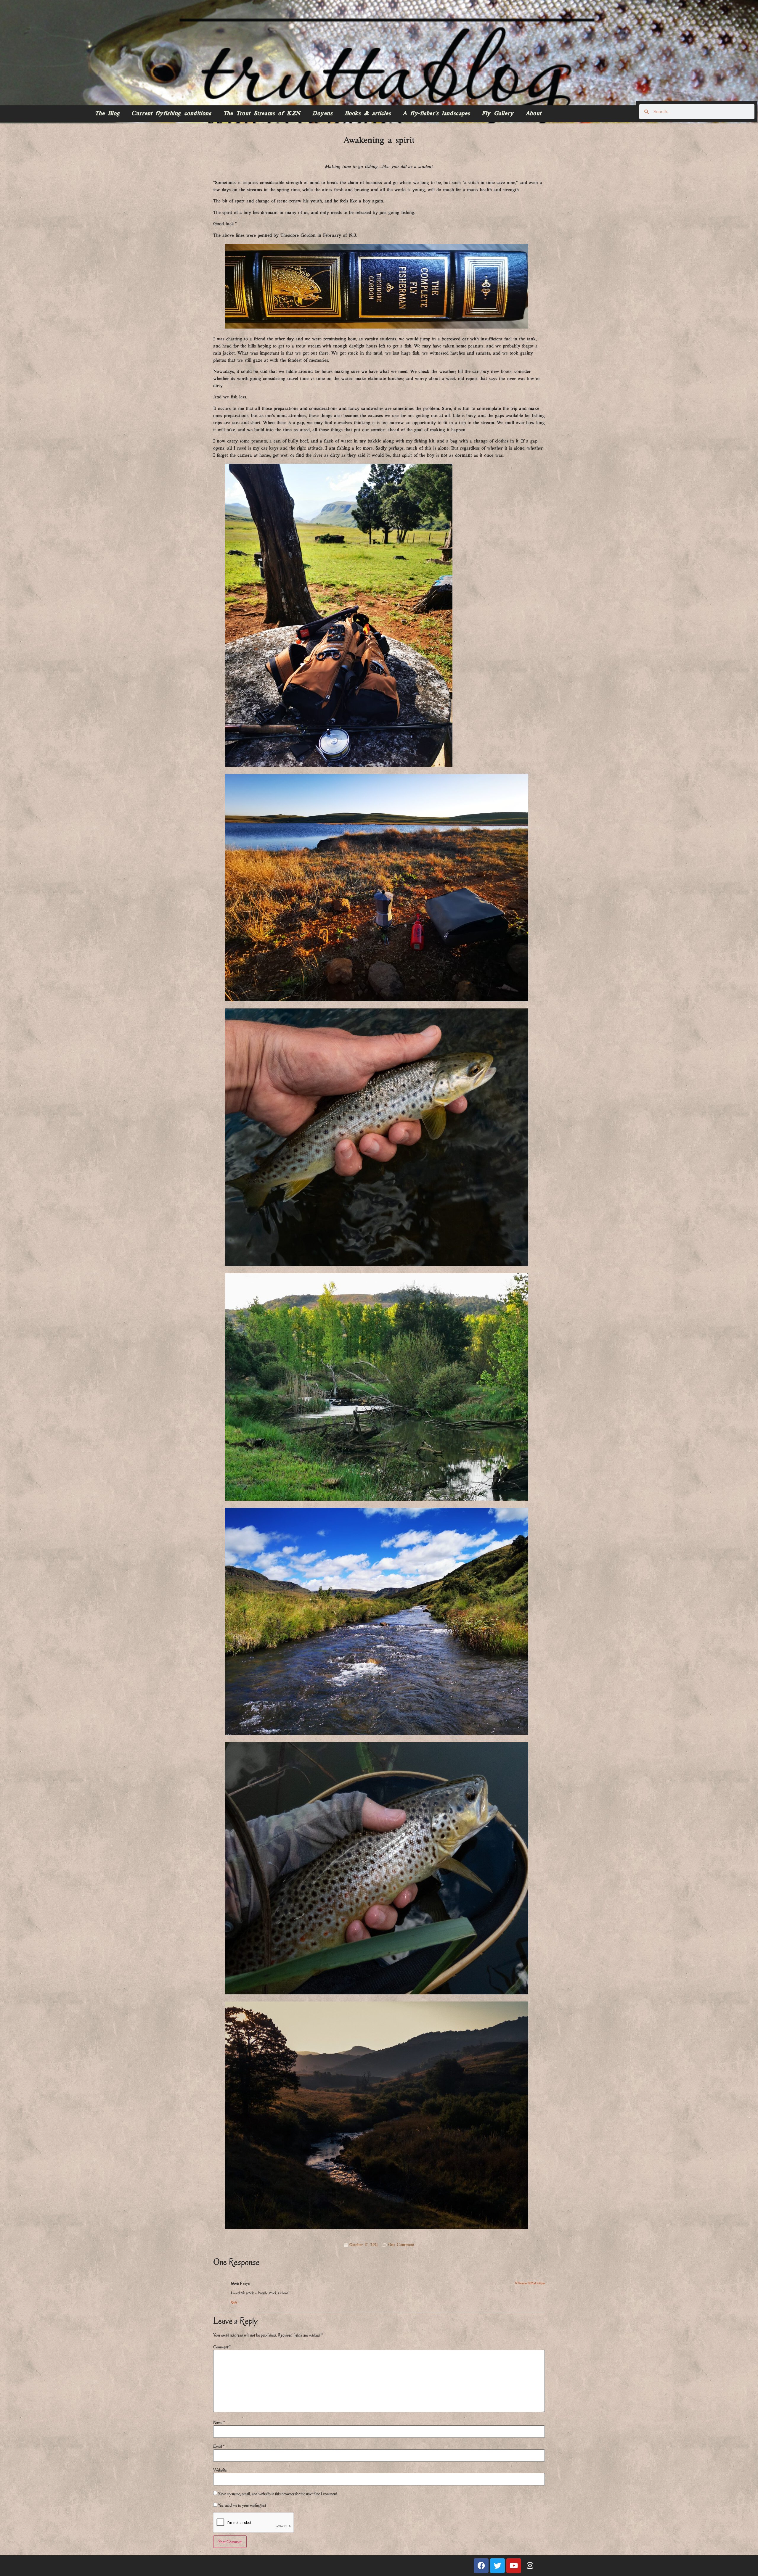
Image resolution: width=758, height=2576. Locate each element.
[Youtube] (514, 2566)
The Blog (107, 114)
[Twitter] (497, 2566)
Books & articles (368, 114)
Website (220, 2470)
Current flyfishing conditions (171, 114)
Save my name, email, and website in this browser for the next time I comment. (278, 2494)
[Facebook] (481, 2566)
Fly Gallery (498, 114)
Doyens (323, 114)
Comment (222, 2347)
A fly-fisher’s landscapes (436, 114)
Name (219, 2422)
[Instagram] (530, 2566)
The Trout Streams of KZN (262, 114)
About (534, 114)
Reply (234, 2302)
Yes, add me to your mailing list (242, 2505)
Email (219, 2446)
